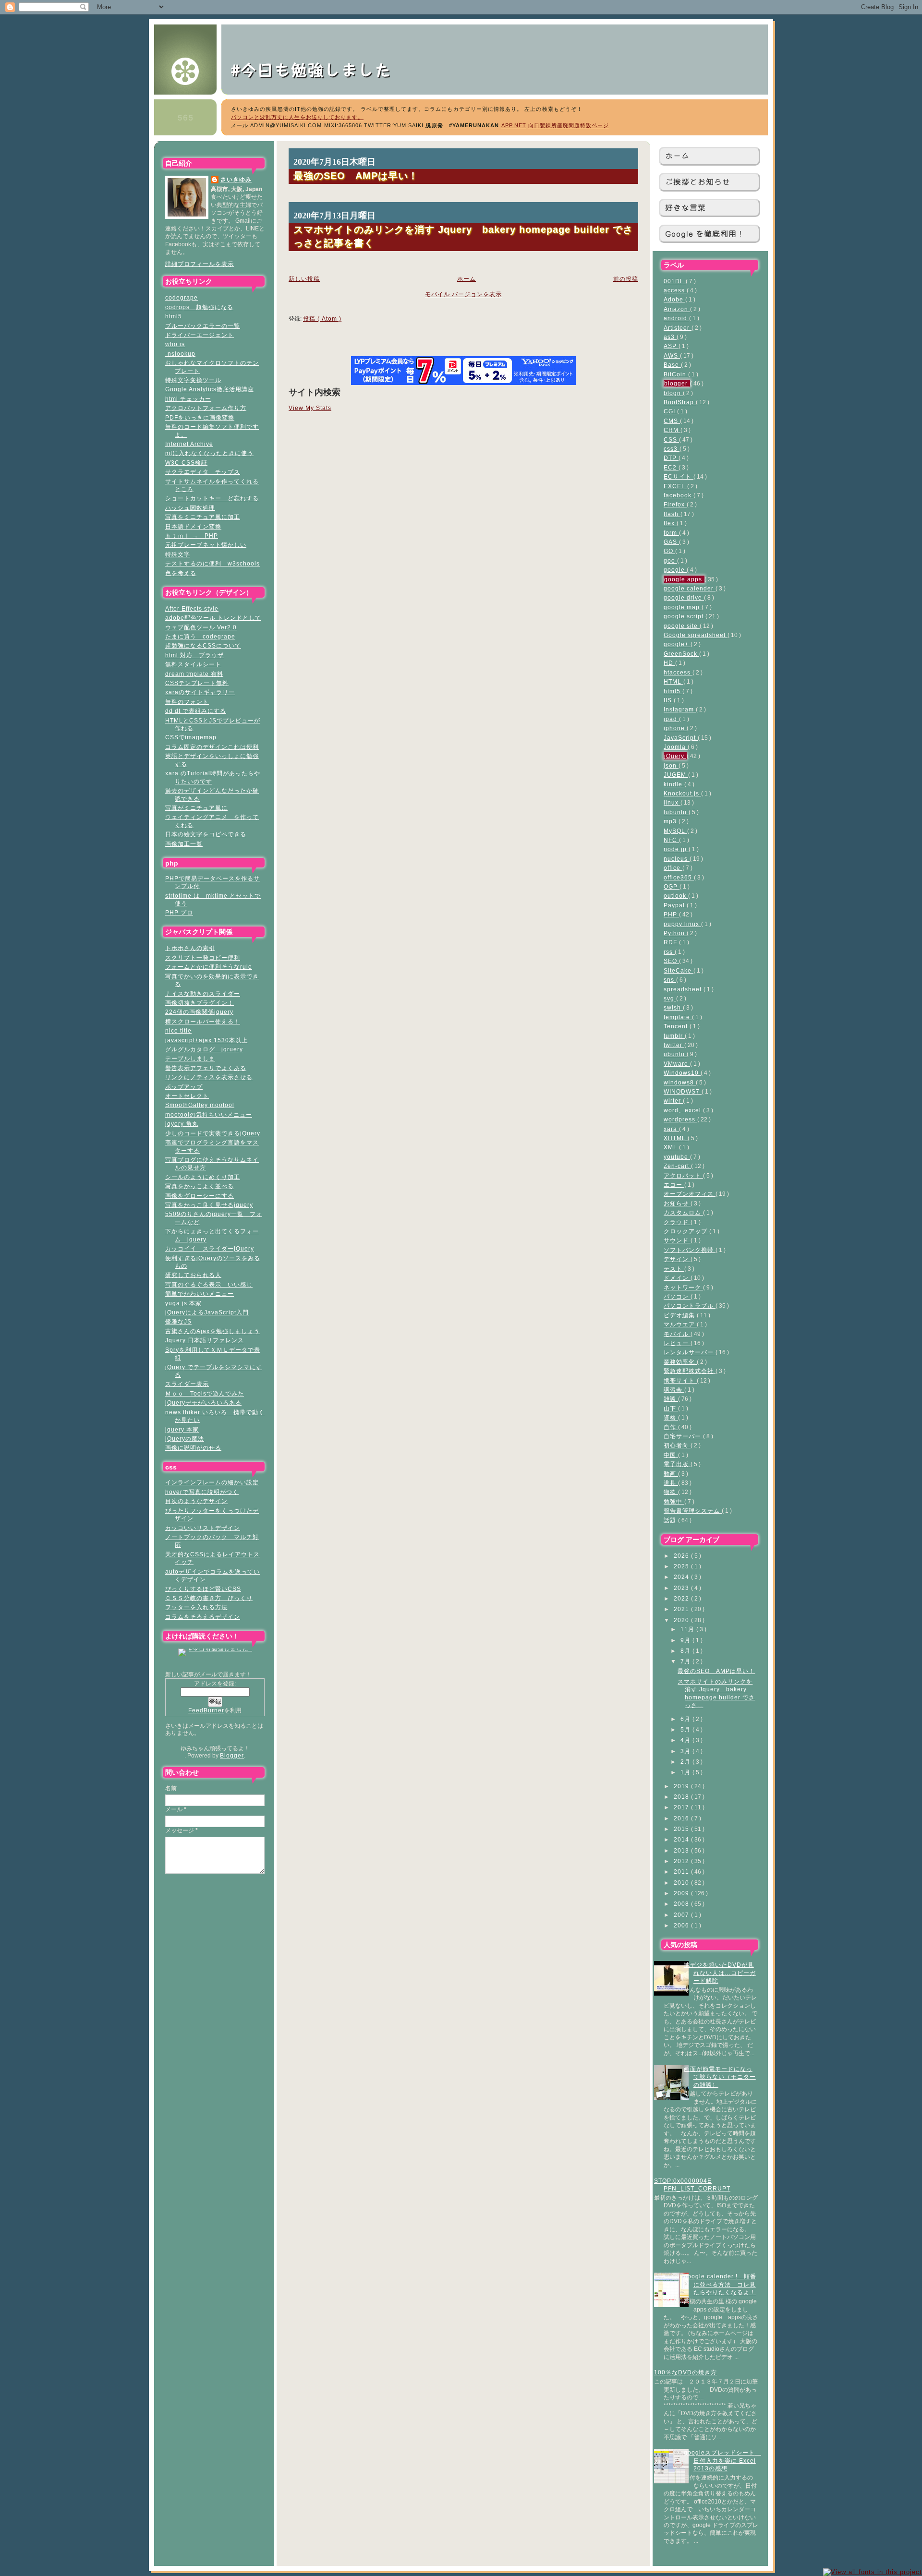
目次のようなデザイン (196, 1501)
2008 (682, 1904)
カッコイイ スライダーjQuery (210, 1248)
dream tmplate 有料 (194, 674)
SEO (671, 961)
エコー (674, 1185)
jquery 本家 (182, 1429)
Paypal (675, 905)
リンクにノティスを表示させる (209, 1077)
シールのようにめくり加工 (203, 1177)
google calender (690, 588)
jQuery (675, 756)
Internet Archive (189, 444)
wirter (673, 1101)
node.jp (676, 849)
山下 (671, 1408)
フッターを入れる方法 (196, 1607)
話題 (671, 1520)
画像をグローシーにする (200, 1196)
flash (672, 514)
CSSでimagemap (191, 737)
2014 (682, 1839)
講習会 (674, 1390)
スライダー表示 (187, 1384)
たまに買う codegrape (200, 636)
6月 (686, 1719)
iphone (675, 728)
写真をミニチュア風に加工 (203, 517)
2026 (682, 1556)
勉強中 (674, 1501)
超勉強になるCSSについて (203, 645)
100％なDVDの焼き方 (685, 2372)
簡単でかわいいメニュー (200, 1294)
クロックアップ (686, 1231)
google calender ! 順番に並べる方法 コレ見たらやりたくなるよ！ (720, 2284)
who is (175, 344)
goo (670, 560)
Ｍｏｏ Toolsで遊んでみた (205, 1393)
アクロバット (683, 1175)
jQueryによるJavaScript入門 (207, 1312)
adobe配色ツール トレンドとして (213, 618)
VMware (677, 1064)
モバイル (677, 1334)
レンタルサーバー (690, 1352)
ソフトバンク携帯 (690, 1250)
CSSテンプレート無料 (197, 683)
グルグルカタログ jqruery (204, 1049)
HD (669, 663)
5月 (686, 1729)
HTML (673, 681)
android (676, 318)
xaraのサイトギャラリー (200, 692)
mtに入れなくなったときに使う (209, 453)
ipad (671, 719)
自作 (671, 1427)
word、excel (683, 1110)
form (671, 533)
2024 (682, 1577)
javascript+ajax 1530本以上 (206, 1040)
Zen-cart (677, 1166)
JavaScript (681, 738)
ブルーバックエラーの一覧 (203, 326)
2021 (682, 1609)
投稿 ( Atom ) (322, 319)
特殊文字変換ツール (193, 380)
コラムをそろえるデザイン (203, 1617)
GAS (671, 542)
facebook (679, 495)
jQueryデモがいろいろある (203, 1402)
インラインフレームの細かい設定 (212, 1482)
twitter (674, 1045)
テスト (674, 1269)
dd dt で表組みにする (196, 711)
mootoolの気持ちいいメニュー (209, 1114)
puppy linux (682, 924)
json (671, 765)
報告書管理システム (693, 1511)
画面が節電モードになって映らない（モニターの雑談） (720, 2077)
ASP (671, 346)
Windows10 (682, 1073)
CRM (672, 430)
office (673, 868)
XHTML (676, 1138)
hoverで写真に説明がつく (202, 1492)
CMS (672, 421)
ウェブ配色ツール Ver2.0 (201, 627)
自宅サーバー (683, 1436)
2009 (682, 1893)
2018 (682, 1797)
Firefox (675, 504)
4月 (686, 1740)
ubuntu (675, 1054)
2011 (682, 1872)
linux (672, 802)
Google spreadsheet (696, 635)
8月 (686, 1651)
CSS (671, 439)
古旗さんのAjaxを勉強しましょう (212, 1331)
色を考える (181, 573)
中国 (671, 1455)
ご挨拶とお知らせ (698, 182)
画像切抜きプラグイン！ (200, 1003)
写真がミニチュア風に (196, 808)
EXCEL (675, 486)
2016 (682, 1818)
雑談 (671, 1399)
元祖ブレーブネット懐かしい (206, 545)
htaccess (678, 672)
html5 (174, 316)
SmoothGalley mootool (200, 1105)
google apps (684, 579)
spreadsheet (684, 989)
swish (673, 1007)
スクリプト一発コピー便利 (203, 957)
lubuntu (676, 812)
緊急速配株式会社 (690, 1371)
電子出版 (677, 1464)
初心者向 (677, 1445)
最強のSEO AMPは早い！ (716, 1671)
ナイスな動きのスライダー (203, 993)
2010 (682, 1883)
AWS (672, 355)
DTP (671, 458)
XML (671, 1147)
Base (672, 365)
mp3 (671, 821)
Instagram (680, 709)
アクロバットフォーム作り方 (206, 408)
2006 (682, 1925)
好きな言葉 (685, 208)
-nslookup (180, 354)
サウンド (677, 1240)
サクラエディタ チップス (203, 472)
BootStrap (680, 402)
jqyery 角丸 (182, 1124)
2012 (682, 1861)
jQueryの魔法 (185, 1438)
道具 (671, 1483)
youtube (677, 1157)
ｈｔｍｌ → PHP (192, 536)
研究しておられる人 (193, 1275)
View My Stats (310, 408)
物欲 (671, 1492)
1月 (686, 1772)
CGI (670, 411)
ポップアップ (184, 1087)
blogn (673, 393)
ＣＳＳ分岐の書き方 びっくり (209, 1598)
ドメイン (677, 1278)
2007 (682, 1915)
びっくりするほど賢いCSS (203, 1589)
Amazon (677, 309)
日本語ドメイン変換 (193, 526)
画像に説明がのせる (193, 1448)
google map (683, 607)
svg (670, 998)
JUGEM (676, 775)
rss (669, 952)
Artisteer (678, 328)
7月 (686, 1661)
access (675, 290)
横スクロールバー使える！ (203, 1021)
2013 (682, 1850)
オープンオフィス (690, 1194)
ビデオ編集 (680, 1315)
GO (669, 551)
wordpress (680, 1119)
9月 (686, 1640)
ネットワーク (683, 1287)
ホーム (677, 156)
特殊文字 (178, 554)
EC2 (671, 467)
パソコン (677, 1296)
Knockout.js (682, 793)
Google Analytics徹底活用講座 (210, 389)
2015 (682, 1829)
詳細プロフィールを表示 (200, 264)
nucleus (677, 859)
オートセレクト (187, 1096)
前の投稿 (626, 279)
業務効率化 (680, 1362)
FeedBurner (206, 1710)
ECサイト (679, 476)
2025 (682, 1566)
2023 (682, 1588)
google (675, 570)
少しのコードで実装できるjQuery (213, 1133)
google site (682, 626)
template (678, 1017)
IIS (669, 700)
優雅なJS (178, 1321)
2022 (682, 1598)
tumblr (674, 1036)
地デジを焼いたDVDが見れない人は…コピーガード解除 (720, 1973)
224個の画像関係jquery (199, 1012)
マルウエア (680, 1324)
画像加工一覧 (184, 844)
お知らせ (677, 1203)
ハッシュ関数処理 (190, 508)
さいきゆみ (236, 179)
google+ (677, 644)
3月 (686, 1751)
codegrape (182, 297)
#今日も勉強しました (320, 69)
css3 (672, 449)
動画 (671, 1474)
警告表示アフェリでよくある (206, 1068)
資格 (671, 1417)
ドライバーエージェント (200, 335)
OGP (672, 886)
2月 (686, 1762)
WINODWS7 (683, 1091)
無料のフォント (187, 702)
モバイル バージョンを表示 (463, 294)
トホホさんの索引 (190, 948)
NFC (671, 840)
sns (670, 980)
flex (670, 523)
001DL (675, 281)
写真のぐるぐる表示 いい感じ (209, 1284)
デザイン (677, 1259)
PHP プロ (179, 912)
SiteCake (679, 970)
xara (671, 1129)
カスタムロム (683, 1212)
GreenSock (681, 654)
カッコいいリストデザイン (203, 1528)
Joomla (676, 747)
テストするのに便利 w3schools (212, 563)
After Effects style (192, 608)
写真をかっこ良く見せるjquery (209, 1205)
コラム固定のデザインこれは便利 (212, 747)
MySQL (675, 831)
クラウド (677, 1222)
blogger (677, 383)
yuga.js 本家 (183, 1303)
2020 (682, 1620)
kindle (674, 784)
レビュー (677, 1343)
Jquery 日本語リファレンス (205, 1340)
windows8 (680, 1082)
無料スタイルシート (193, 664)
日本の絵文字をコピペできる (206, 834)
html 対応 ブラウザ (194, 655)
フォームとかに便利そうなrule (209, 967)
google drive (684, 597)
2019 (682, 1786)
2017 (682, 1807)
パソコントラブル (690, 1306)
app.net (514, 125)
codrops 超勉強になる (199, 307)
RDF (671, 942)
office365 (679, 877)
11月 (688, 1629)
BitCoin (676, 374)
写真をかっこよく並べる (200, 1186)
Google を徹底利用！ (705, 234)
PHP (671, 914)
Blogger (232, 1755)
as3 (670, 337)
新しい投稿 (304, 279)
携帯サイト (680, 1380)
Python (675, 933)
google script (685, 616)
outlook (676, 896)
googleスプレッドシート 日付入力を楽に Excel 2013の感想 (722, 2460)
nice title (178, 1030)
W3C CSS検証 (186, 463)
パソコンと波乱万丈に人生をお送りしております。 (297, 117)
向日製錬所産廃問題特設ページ (569, 125)
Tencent (677, 1026)
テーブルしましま (190, 1058)
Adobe (674, 299)
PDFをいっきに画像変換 (200, 417)
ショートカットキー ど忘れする (212, 498)
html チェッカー (188, 399)
